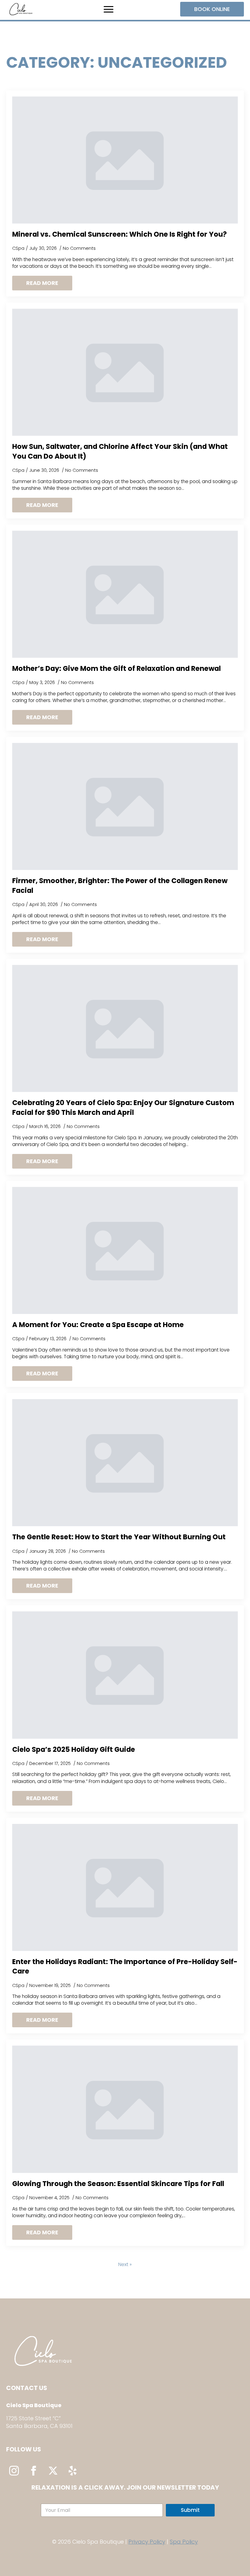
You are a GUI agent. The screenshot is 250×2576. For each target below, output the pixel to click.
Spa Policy (184, 2542)
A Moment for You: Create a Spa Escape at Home (98, 1325)
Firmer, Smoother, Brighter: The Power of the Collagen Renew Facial (120, 886)
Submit (190, 2510)
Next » (125, 2265)
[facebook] (34, 2471)
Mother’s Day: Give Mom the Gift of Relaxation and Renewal (116, 669)
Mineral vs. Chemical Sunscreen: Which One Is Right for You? (120, 234)
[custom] (73, 2471)
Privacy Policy (147, 2542)
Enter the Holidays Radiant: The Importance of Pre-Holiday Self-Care (125, 1967)
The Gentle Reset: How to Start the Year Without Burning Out (119, 1537)
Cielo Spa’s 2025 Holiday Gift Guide (74, 1750)
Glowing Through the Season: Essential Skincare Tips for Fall (118, 2184)
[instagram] (14, 2471)
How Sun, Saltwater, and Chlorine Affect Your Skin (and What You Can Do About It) (120, 451)
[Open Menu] (109, 9)
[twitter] (53, 2471)
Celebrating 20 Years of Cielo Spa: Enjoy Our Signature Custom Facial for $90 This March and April (123, 1108)
